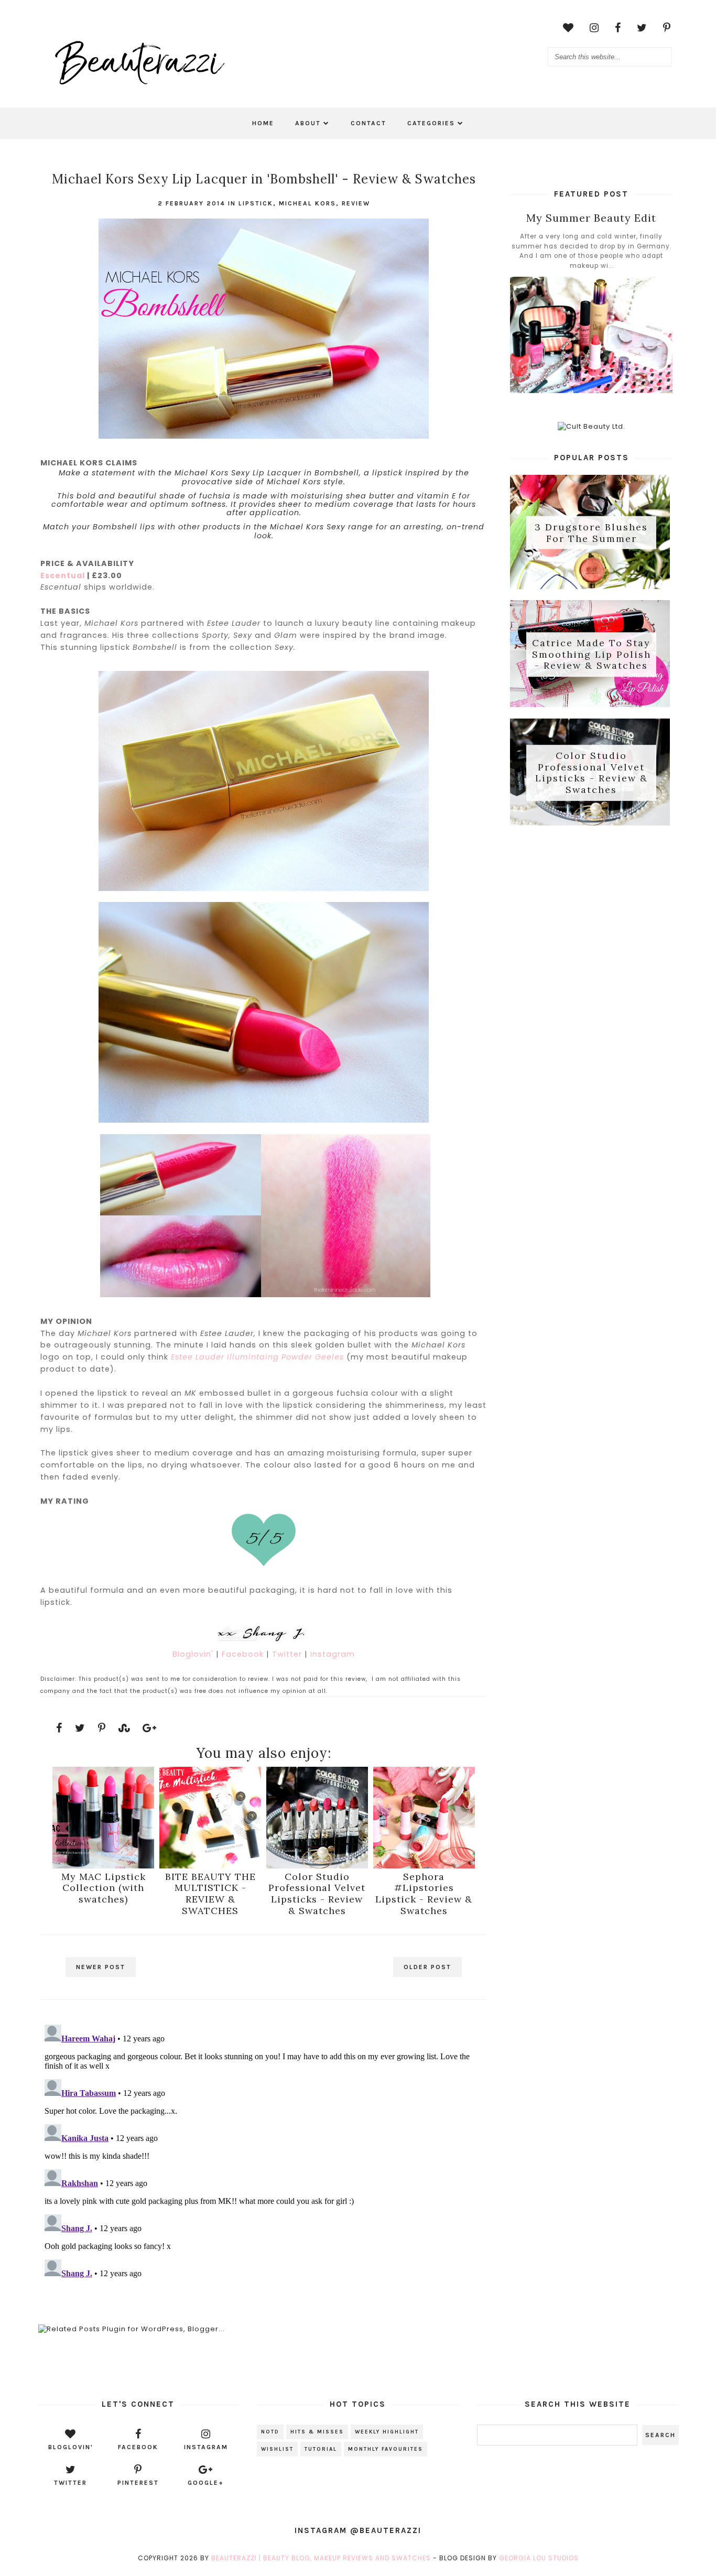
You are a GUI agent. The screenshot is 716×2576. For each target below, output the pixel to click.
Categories (431, 123)
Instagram (333, 1654)
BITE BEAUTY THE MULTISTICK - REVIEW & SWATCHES (210, 1893)
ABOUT (308, 123)
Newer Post (101, 1967)
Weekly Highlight (387, 2432)
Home (263, 123)
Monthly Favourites (386, 2449)
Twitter (288, 1654)
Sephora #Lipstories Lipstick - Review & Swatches (424, 1893)
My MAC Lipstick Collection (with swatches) (104, 1888)
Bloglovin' (194, 1654)
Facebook (244, 1654)
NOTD (270, 2432)
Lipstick (256, 203)
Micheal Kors (307, 203)
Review (356, 203)
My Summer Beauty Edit (591, 218)
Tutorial (321, 2449)
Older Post (427, 1967)
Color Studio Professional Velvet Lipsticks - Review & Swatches (317, 1893)
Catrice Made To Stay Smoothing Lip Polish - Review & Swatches (592, 655)
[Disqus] (263, 2151)
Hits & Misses (317, 2432)
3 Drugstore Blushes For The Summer (591, 533)
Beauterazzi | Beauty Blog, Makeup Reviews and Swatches (321, 2558)
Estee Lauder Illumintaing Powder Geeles (257, 1357)
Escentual (63, 575)
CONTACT (368, 123)
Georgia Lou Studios (539, 2558)
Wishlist (277, 2449)
